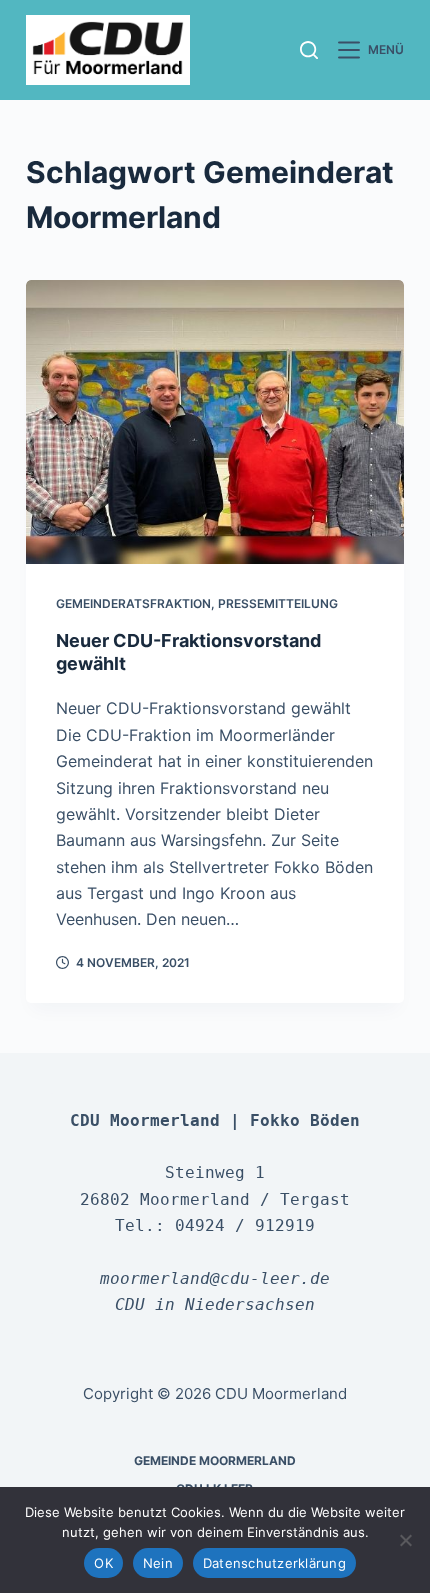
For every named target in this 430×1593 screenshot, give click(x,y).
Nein (158, 1563)
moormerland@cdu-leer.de (215, 1278)
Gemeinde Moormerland (215, 1460)
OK (103, 1563)
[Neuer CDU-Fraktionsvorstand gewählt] (215, 422)
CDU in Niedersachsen (215, 1304)
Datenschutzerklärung (274, 1563)
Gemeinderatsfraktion (133, 603)
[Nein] (405, 1540)
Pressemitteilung (278, 603)
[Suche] (309, 50)
